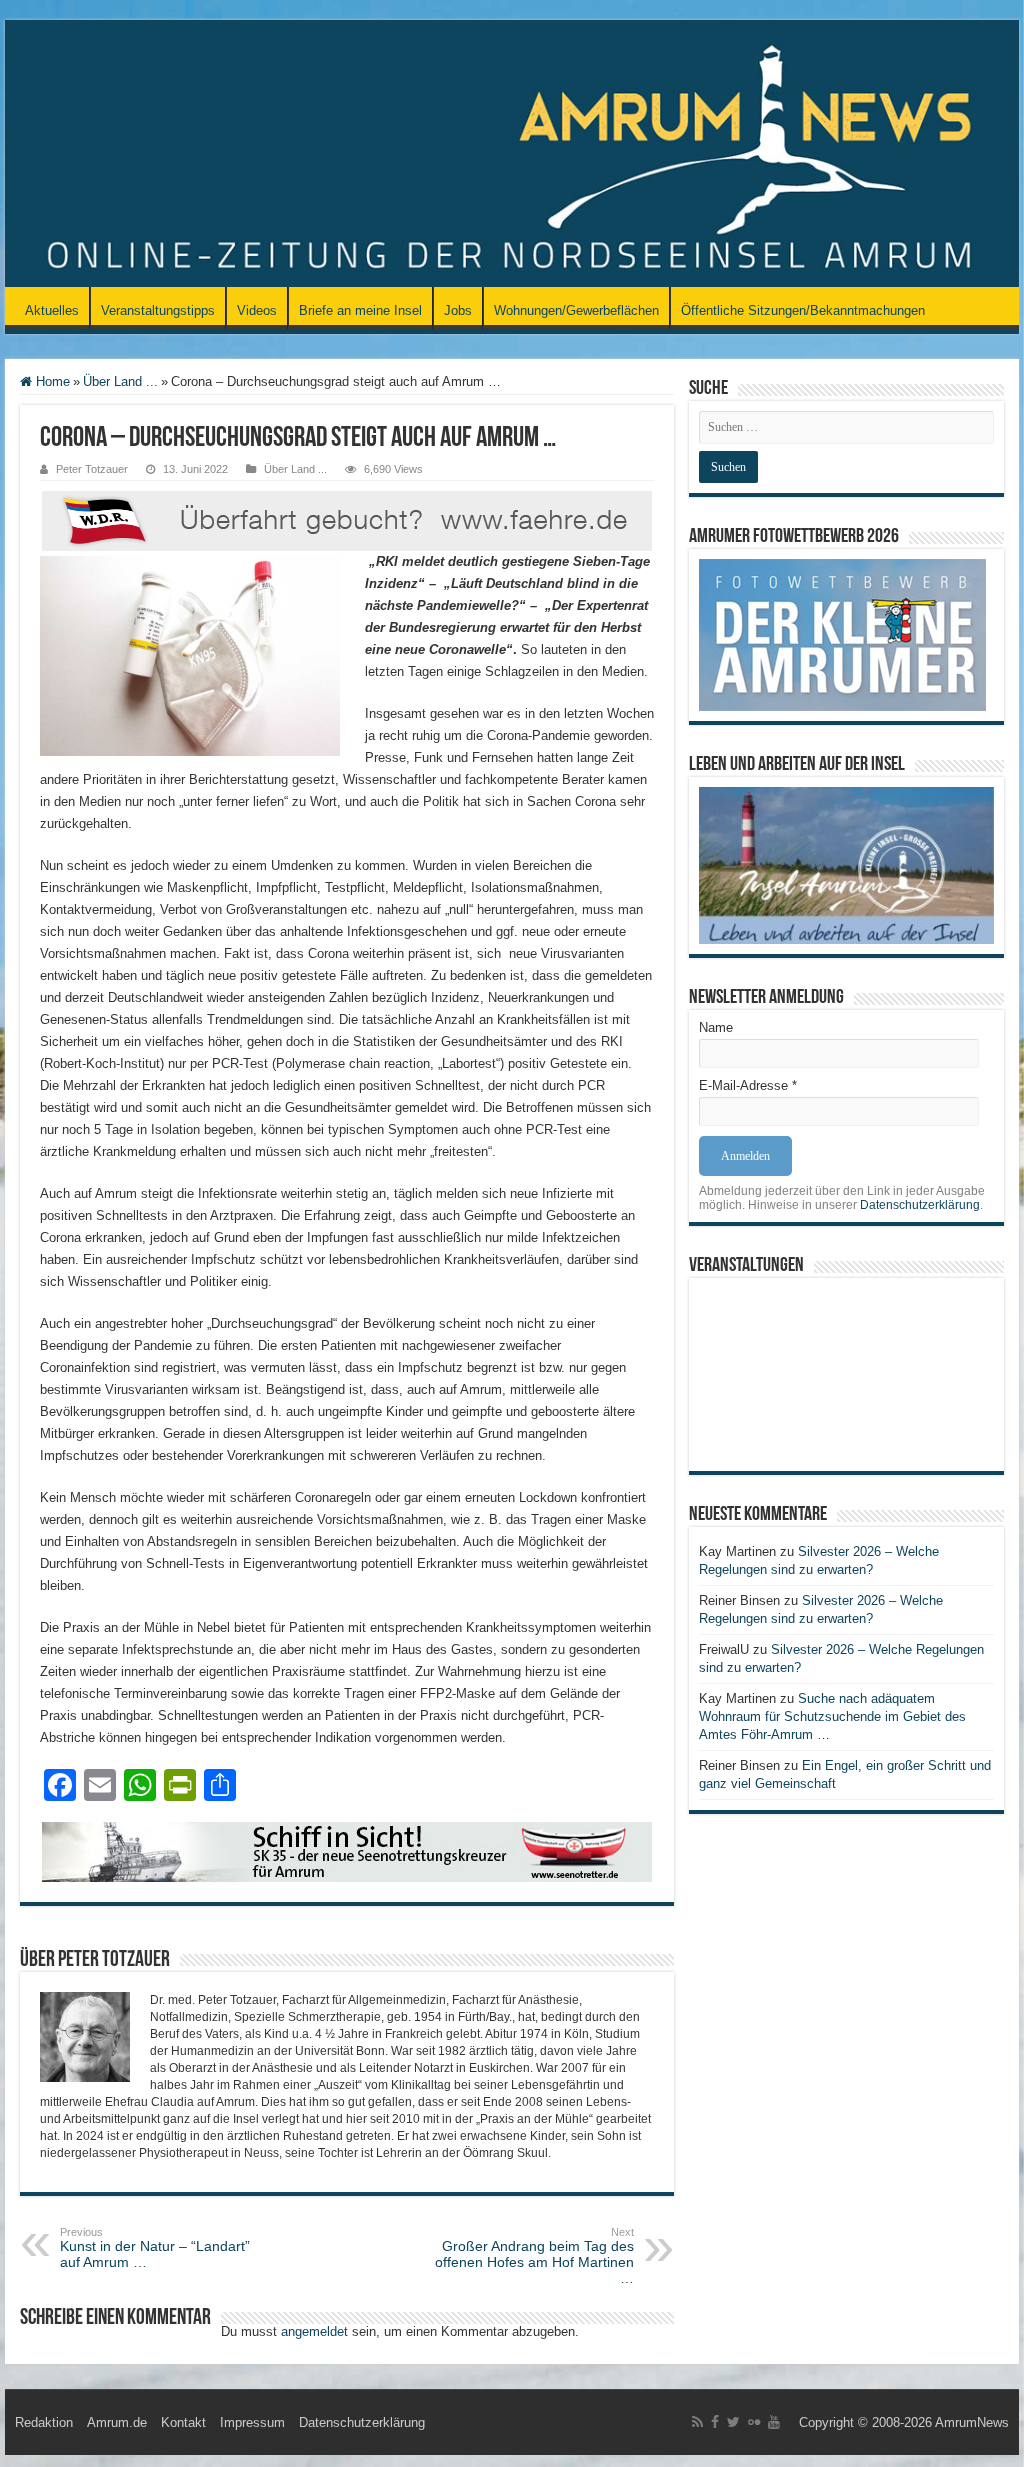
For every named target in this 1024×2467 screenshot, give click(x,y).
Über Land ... (120, 381)
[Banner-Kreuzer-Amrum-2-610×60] (347, 1850)
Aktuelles (52, 310)
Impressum (252, 2422)
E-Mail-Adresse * (748, 1085)
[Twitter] (733, 2422)
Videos (257, 310)
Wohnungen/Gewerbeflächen (576, 310)
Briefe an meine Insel (360, 310)
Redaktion (44, 2422)
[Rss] (697, 2422)
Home (51, 381)
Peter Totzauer (92, 469)
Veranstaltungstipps (158, 310)
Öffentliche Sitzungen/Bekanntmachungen (803, 310)
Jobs (458, 310)
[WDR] (347, 519)
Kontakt (183, 2422)
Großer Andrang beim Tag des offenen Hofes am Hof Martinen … (534, 2256)
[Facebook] (715, 2422)
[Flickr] (754, 2422)
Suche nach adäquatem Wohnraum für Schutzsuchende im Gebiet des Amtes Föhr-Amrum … (832, 1716)
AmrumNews (972, 2422)
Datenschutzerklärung (920, 1205)
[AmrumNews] (512, 155)
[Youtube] (774, 2422)
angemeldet (314, 2331)
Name (716, 1027)
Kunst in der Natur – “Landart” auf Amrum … (155, 2248)
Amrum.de (117, 2422)
